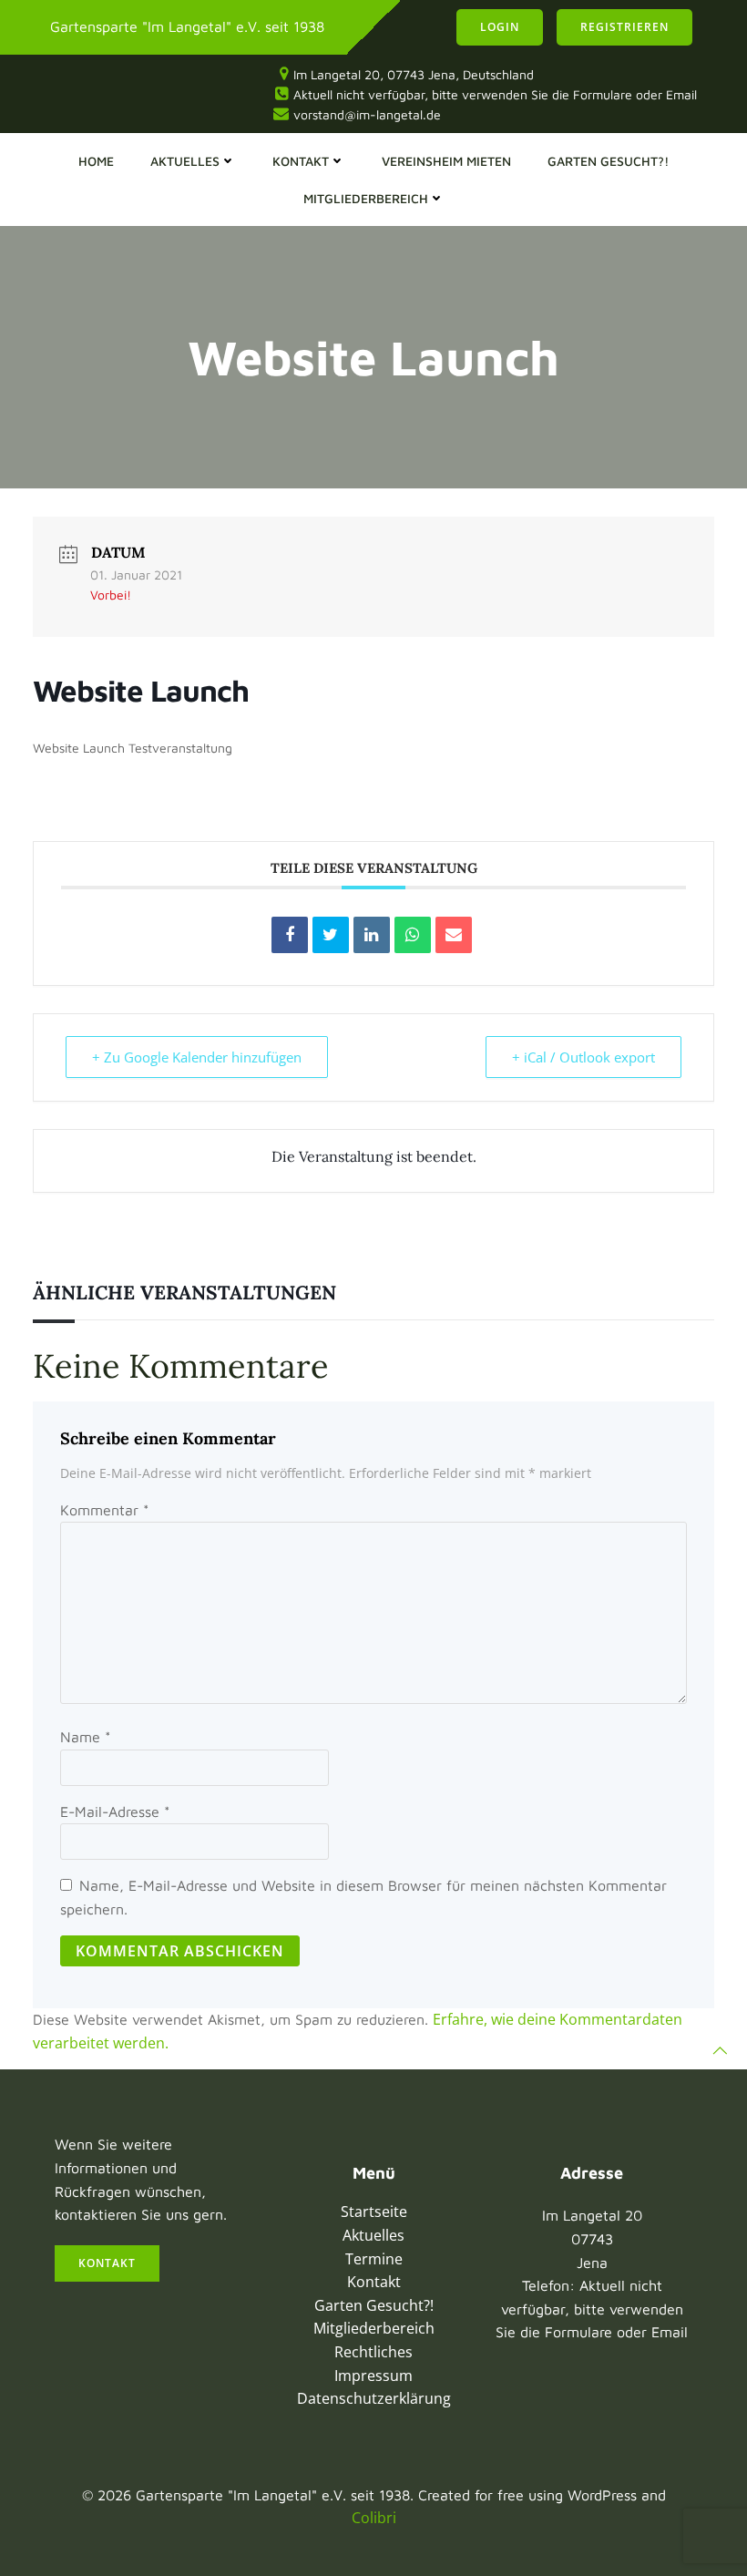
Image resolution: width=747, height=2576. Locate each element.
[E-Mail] (454, 935)
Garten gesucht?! (608, 161)
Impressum (373, 2376)
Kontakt (301, 161)
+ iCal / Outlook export (583, 1057)
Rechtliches (373, 2352)
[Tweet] (331, 935)
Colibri (374, 2518)
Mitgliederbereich (366, 198)
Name (86, 1737)
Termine (374, 2259)
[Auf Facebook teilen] (290, 935)
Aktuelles (185, 161)
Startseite (374, 2212)
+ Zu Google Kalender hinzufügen (197, 1057)
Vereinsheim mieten (446, 161)
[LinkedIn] (372, 935)
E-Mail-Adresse (115, 1811)
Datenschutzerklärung (374, 2398)
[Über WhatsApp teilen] (413, 935)
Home (96, 161)
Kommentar (105, 1510)
